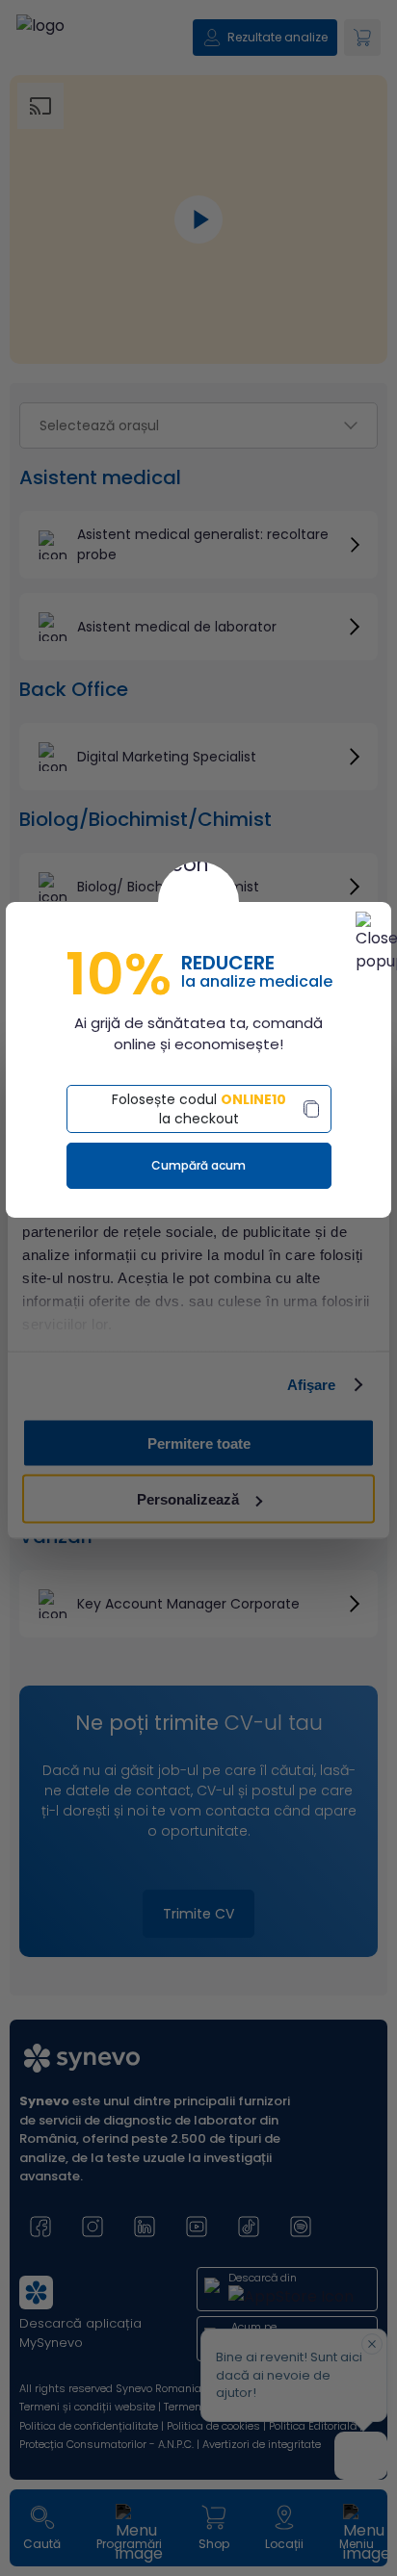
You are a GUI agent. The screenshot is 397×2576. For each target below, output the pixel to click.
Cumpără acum (198, 1165)
